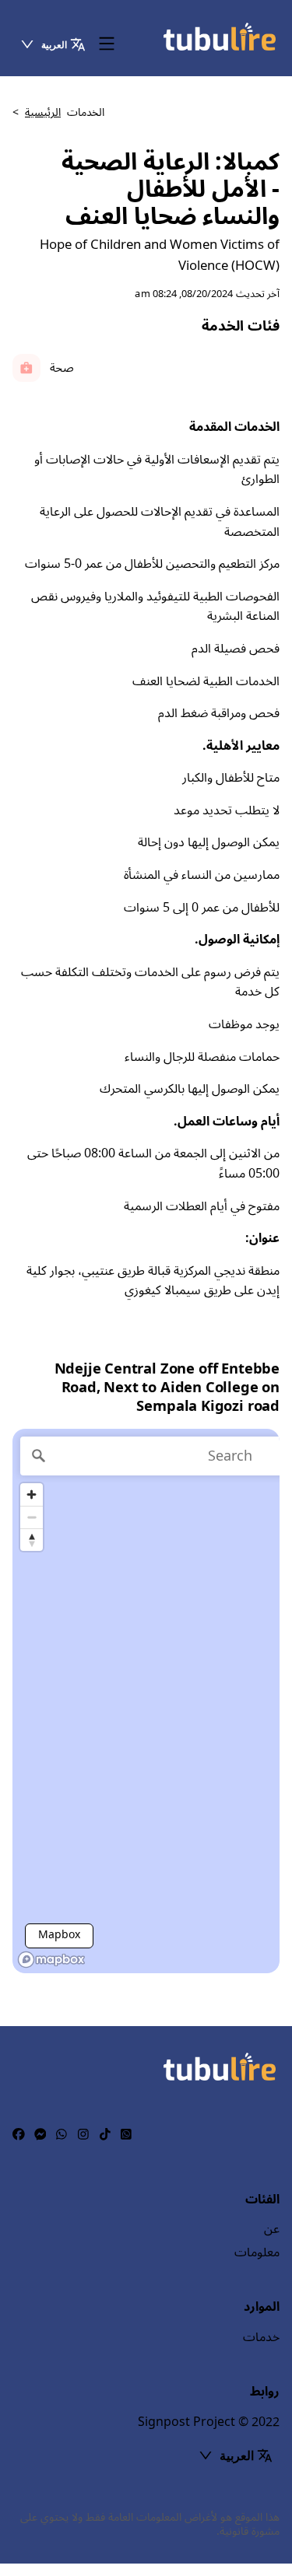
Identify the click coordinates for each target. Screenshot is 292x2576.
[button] (53, 44)
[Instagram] (83, 2135)
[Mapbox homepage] (51, 1960)
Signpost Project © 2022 (209, 2422)
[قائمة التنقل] (107, 45)
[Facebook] (19, 2135)
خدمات (261, 2337)
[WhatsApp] (62, 2135)
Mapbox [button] (59, 1935)
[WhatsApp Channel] (126, 2135)
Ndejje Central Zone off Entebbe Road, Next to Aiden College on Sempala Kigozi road (167, 1388)
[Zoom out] (32, 1517)
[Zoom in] (32, 1494)
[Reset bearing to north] (32, 1540)
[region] (146, 1701)
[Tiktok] (105, 2135)
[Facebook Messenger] (40, 2135)
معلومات (257, 2252)
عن (272, 2229)
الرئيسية (43, 112)
